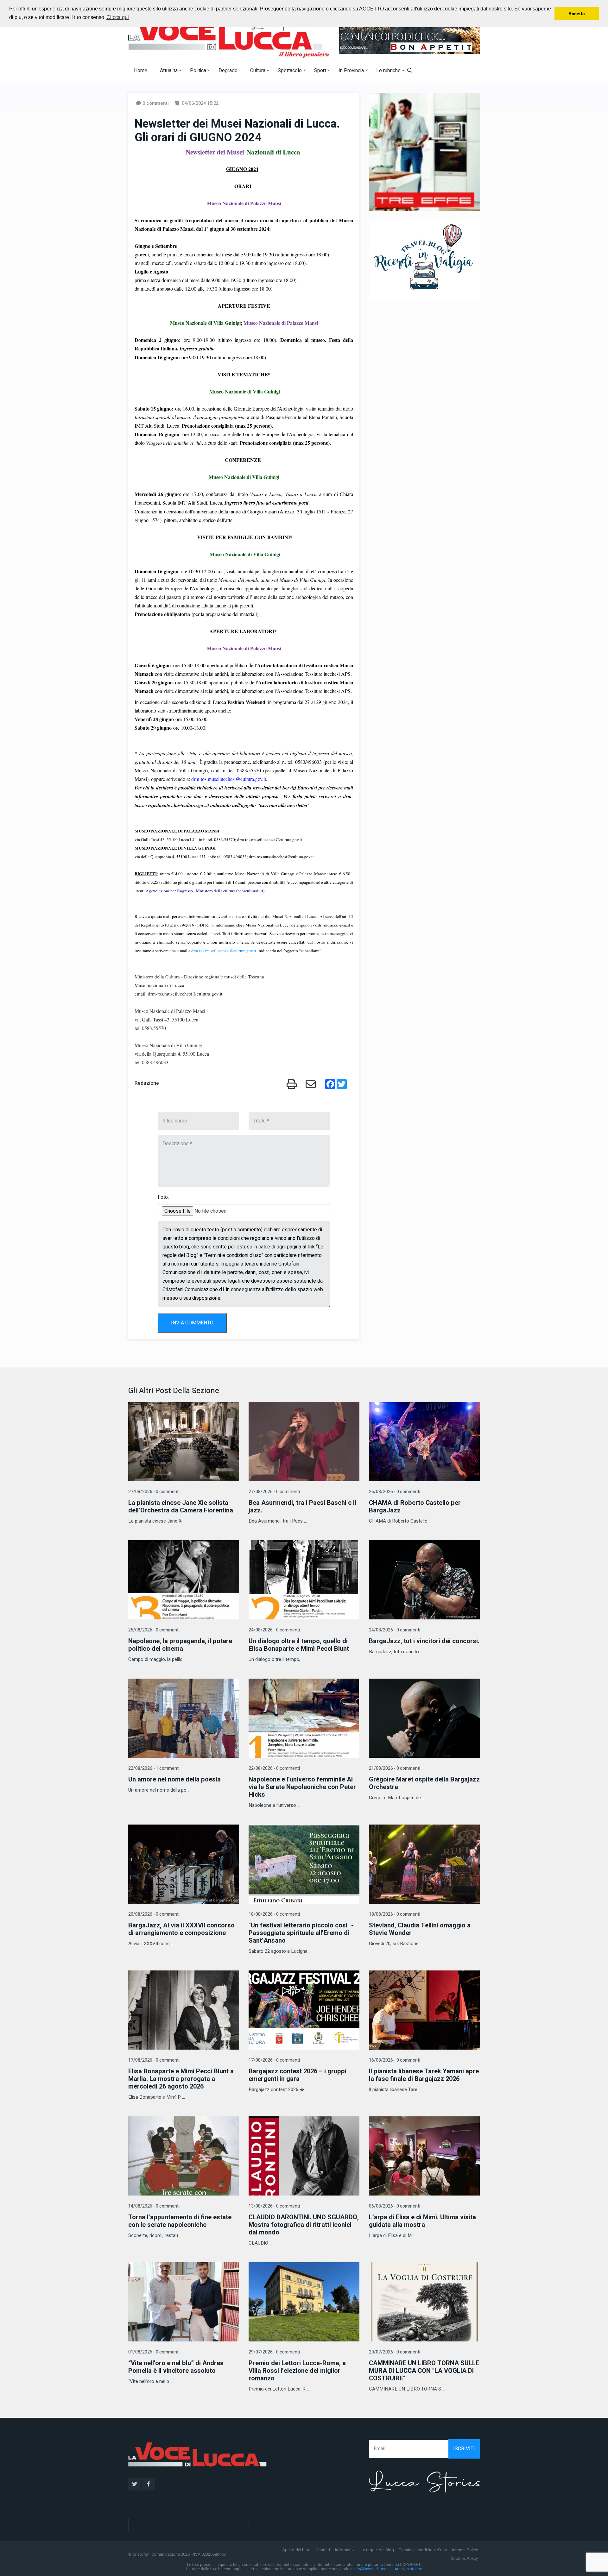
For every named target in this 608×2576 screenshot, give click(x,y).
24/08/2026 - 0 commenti (274, 1630)
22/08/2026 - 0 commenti (274, 1768)
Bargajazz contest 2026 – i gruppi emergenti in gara (298, 2075)
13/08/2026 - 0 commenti (274, 2206)
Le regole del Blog (377, 2550)
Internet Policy (465, 2550)
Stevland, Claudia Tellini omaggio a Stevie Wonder (420, 1929)
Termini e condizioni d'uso (423, 2550)
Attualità (169, 71)
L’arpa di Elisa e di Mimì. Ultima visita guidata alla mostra (422, 2221)
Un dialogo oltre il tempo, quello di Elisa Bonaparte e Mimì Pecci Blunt (299, 1645)
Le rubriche (389, 71)
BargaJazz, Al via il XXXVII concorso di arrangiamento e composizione (181, 1929)
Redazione (147, 1083)
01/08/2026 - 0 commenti (154, 2352)
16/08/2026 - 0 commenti (395, 2060)
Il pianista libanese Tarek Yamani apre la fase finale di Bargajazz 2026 (424, 2075)
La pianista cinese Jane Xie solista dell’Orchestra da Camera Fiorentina (181, 1507)
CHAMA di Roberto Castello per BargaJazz (415, 1507)
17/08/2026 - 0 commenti (154, 2060)
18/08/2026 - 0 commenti (274, 1914)
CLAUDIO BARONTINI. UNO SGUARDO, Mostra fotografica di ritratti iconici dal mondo (304, 2225)
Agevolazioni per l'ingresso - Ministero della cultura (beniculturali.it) (205, 891)
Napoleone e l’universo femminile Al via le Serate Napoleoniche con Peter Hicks (302, 1787)
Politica (199, 71)
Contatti (323, 2550)
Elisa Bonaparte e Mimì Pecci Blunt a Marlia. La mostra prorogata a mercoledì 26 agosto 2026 (181, 2079)
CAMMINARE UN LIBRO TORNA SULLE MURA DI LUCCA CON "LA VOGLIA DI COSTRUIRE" (424, 2371)
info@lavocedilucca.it (373, 2569)
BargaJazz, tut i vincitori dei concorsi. (424, 1641)
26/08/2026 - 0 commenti (395, 1492)
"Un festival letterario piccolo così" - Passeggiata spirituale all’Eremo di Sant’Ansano (301, 1933)
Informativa (345, 2550)
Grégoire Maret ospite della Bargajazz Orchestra (424, 1783)
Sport (321, 71)
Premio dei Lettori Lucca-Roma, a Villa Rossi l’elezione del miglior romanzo (297, 2371)
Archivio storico (408, 2569)
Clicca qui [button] (118, 17)
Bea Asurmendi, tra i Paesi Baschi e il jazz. (302, 1507)
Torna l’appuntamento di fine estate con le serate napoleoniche (180, 2221)
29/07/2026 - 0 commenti (274, 2352)
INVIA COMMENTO (192, 1323)
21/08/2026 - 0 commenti (395, 1768)
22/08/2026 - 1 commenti (154, 1768)
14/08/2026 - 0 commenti (154, 2206)
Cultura (258, 71)
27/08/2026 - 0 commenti (154, 1492)
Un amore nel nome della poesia (174, 1779)
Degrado (228, 71)
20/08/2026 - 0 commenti (154, 1914)
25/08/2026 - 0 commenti (154, 1630)
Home (141, 71)
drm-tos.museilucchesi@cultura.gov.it (229, 779)
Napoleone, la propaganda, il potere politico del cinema (180, 1645)
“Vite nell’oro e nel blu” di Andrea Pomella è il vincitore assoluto (176, 2367)
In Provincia (352, 71)
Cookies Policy (464, 2558)
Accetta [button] (577, 14)
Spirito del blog (297, 2550)
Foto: (163, 1197)
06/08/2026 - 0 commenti (395, 2206)
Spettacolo (290, 71)
